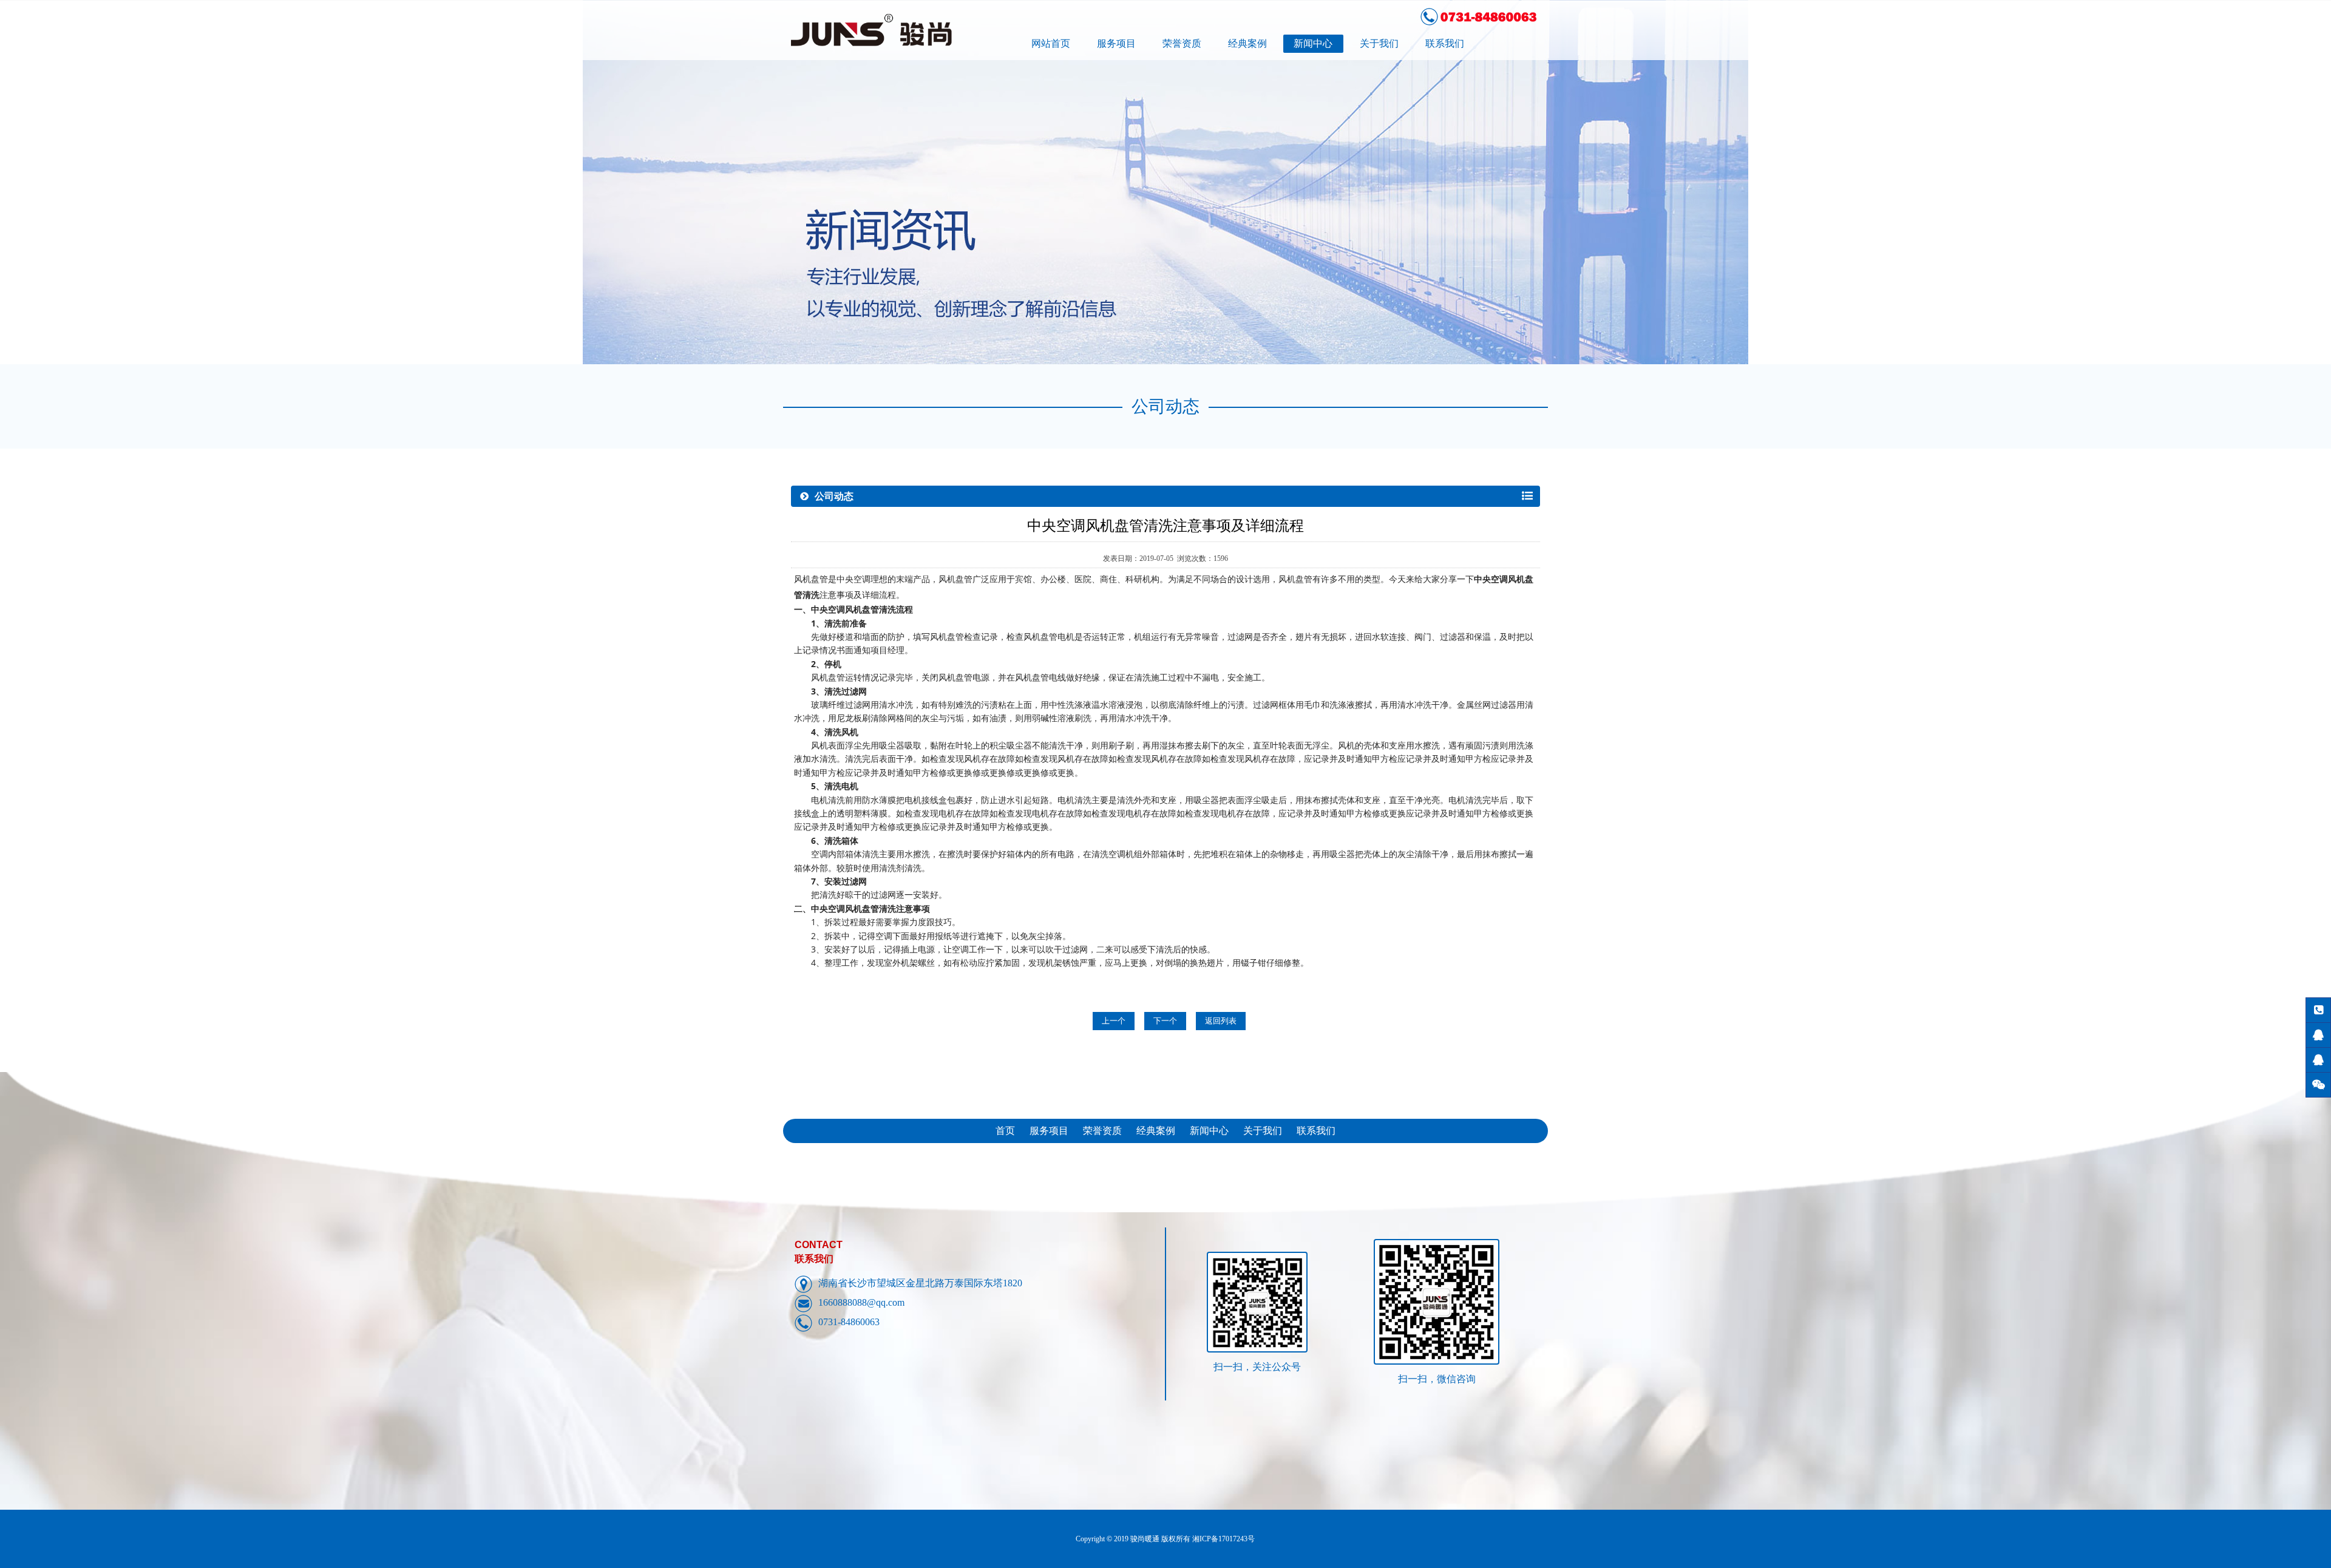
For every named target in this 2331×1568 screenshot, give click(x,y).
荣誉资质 (1182, 43)
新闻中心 (1313, 43)
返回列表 (1221, 1021)
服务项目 (1116, 43)
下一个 (1165, 1021)
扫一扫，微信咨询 (1437, 1379)
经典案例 (1247, 43)
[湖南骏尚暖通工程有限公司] (903, 30)
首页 (1005, 1131)
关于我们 (1379, 43)
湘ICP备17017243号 (1223, 1539)
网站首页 (1051, 43)
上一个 (1114, 1021)
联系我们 (1445, 43)
